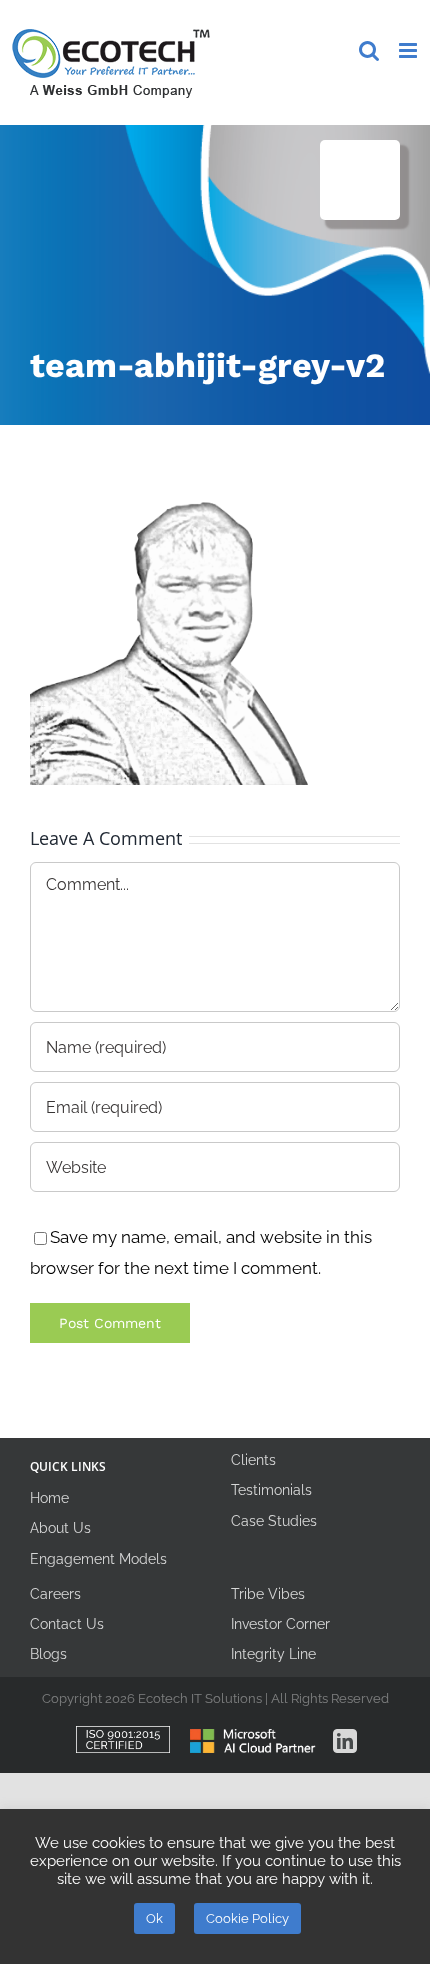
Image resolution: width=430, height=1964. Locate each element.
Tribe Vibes (268, 1594)
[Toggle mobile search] (369, 50)
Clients (253, 1460)
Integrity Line (273, 1654)
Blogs (48, 1654)
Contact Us (67, 1624)
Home (49, 1498)
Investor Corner (280, 1624)
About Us (60, 1528)
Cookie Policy (247, 1918)
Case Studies (274, 1521)
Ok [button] (154, 1918)
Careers (55, 1594)
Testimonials (271, 1490)
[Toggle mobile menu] (409, 50)
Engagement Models (98, 1559)
